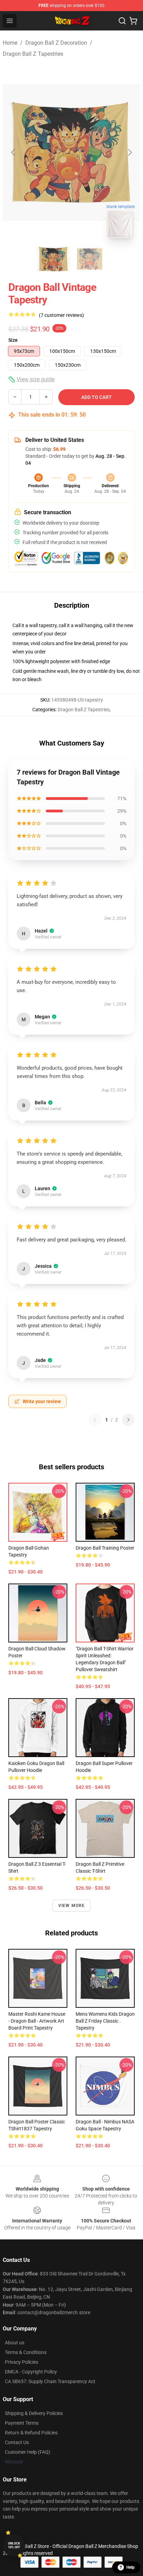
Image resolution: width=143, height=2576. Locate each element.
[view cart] (133, 21)
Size (13, 340)
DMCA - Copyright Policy (31, 2372)
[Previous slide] (14, 152)
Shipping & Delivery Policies (34, 2413)
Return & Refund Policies (31, 2433)
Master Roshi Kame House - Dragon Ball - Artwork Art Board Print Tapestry (37, 2021)
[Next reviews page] (128, 1420)
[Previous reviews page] (95, 1420)
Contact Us (17, 2442)
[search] (122, 21)
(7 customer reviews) (61, 315)
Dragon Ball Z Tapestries (33, 54)
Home (10, 43)
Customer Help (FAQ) (28, 2452)
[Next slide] (129, 152)
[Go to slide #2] (90, 259)
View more (72, 1906)
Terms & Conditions (26, 2352)
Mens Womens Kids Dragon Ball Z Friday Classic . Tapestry (105, 2021)
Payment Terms (22, 2423)
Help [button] (131, 2567)
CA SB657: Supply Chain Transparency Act (50, 2381)
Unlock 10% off (14, 2545)
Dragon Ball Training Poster (105, 1548)
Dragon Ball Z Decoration (56, 43)
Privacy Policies (22, 2362)
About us (15, 2343)
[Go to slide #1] (53, 259)
